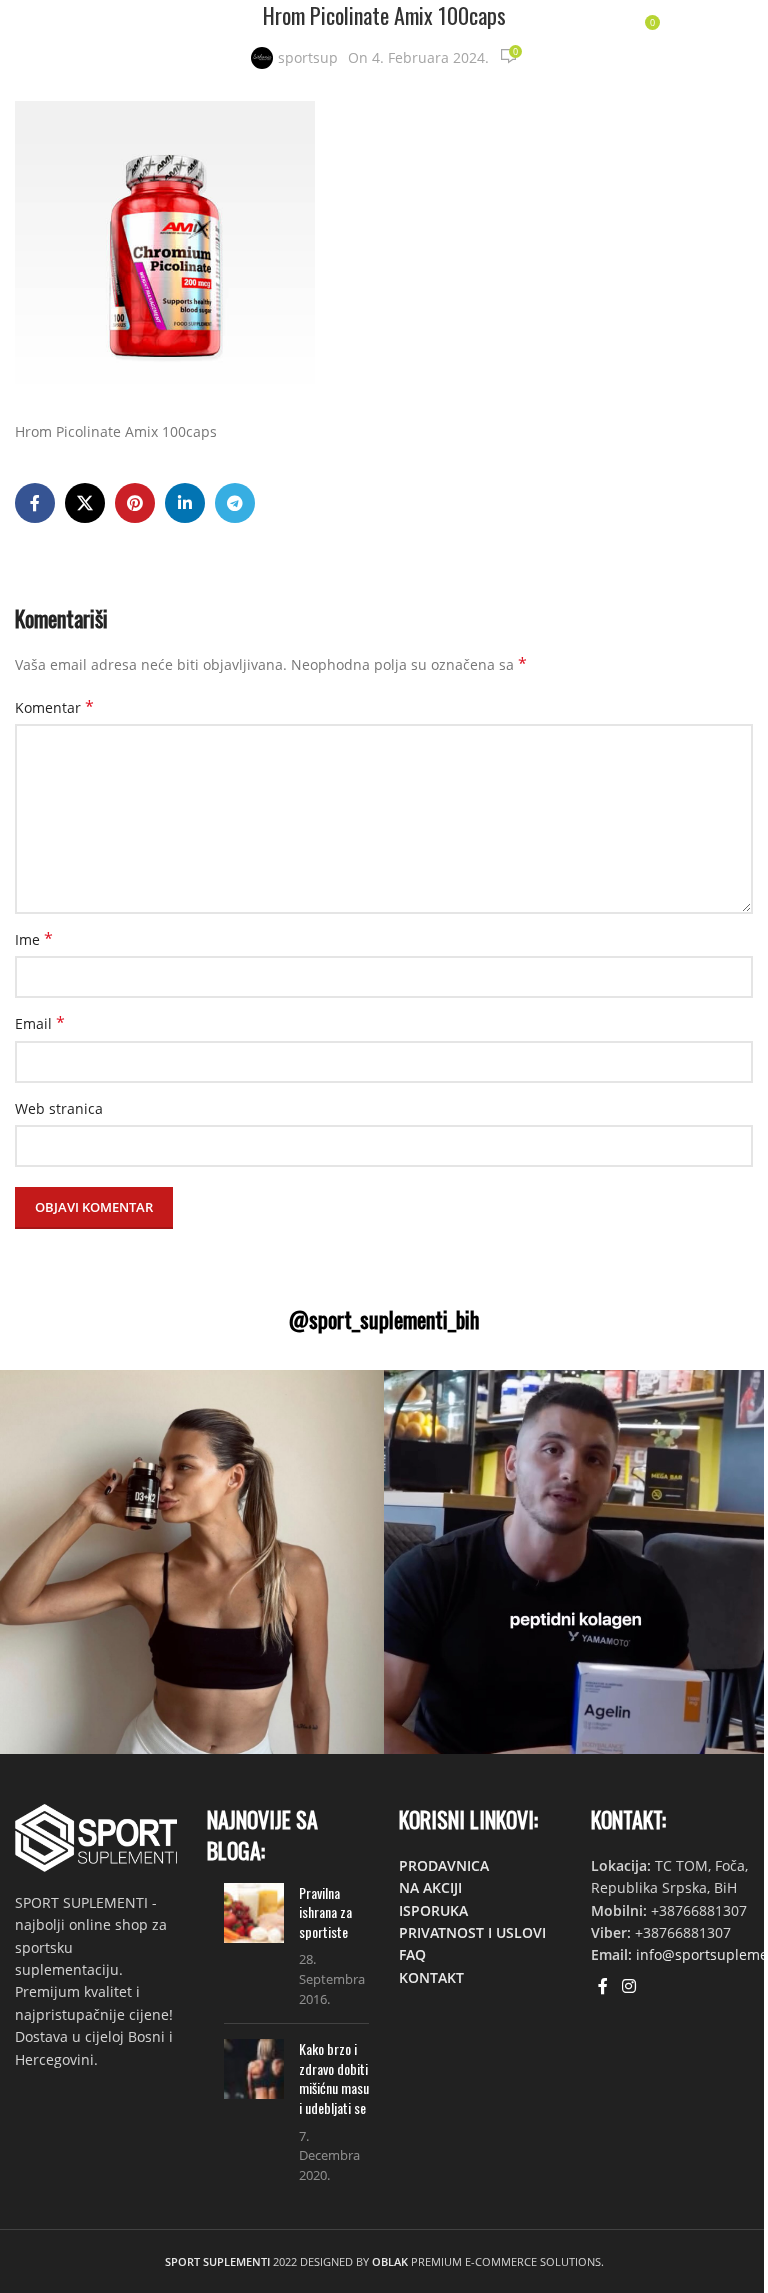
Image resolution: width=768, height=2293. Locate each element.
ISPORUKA (433, 1910)
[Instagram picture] (192, 1562)
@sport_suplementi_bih (384, 1319)
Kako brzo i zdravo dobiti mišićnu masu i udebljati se (334, 2078)
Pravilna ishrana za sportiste (325, 1912)
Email (40, 1023)
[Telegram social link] (235, 503)
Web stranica (59, 1108)
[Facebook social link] (35, 503)
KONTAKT (431, 1977)
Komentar (54, 707)
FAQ (412, 1954)
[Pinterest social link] (135, 503)
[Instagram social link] (628, 1987)
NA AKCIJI (430, 1887)
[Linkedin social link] (185, 503)
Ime (34, 939)
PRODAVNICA (444, 1865)
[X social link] (85, 503)
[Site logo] (74, 28)
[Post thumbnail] (254, 1946)
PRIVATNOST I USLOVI (472, 1932)
